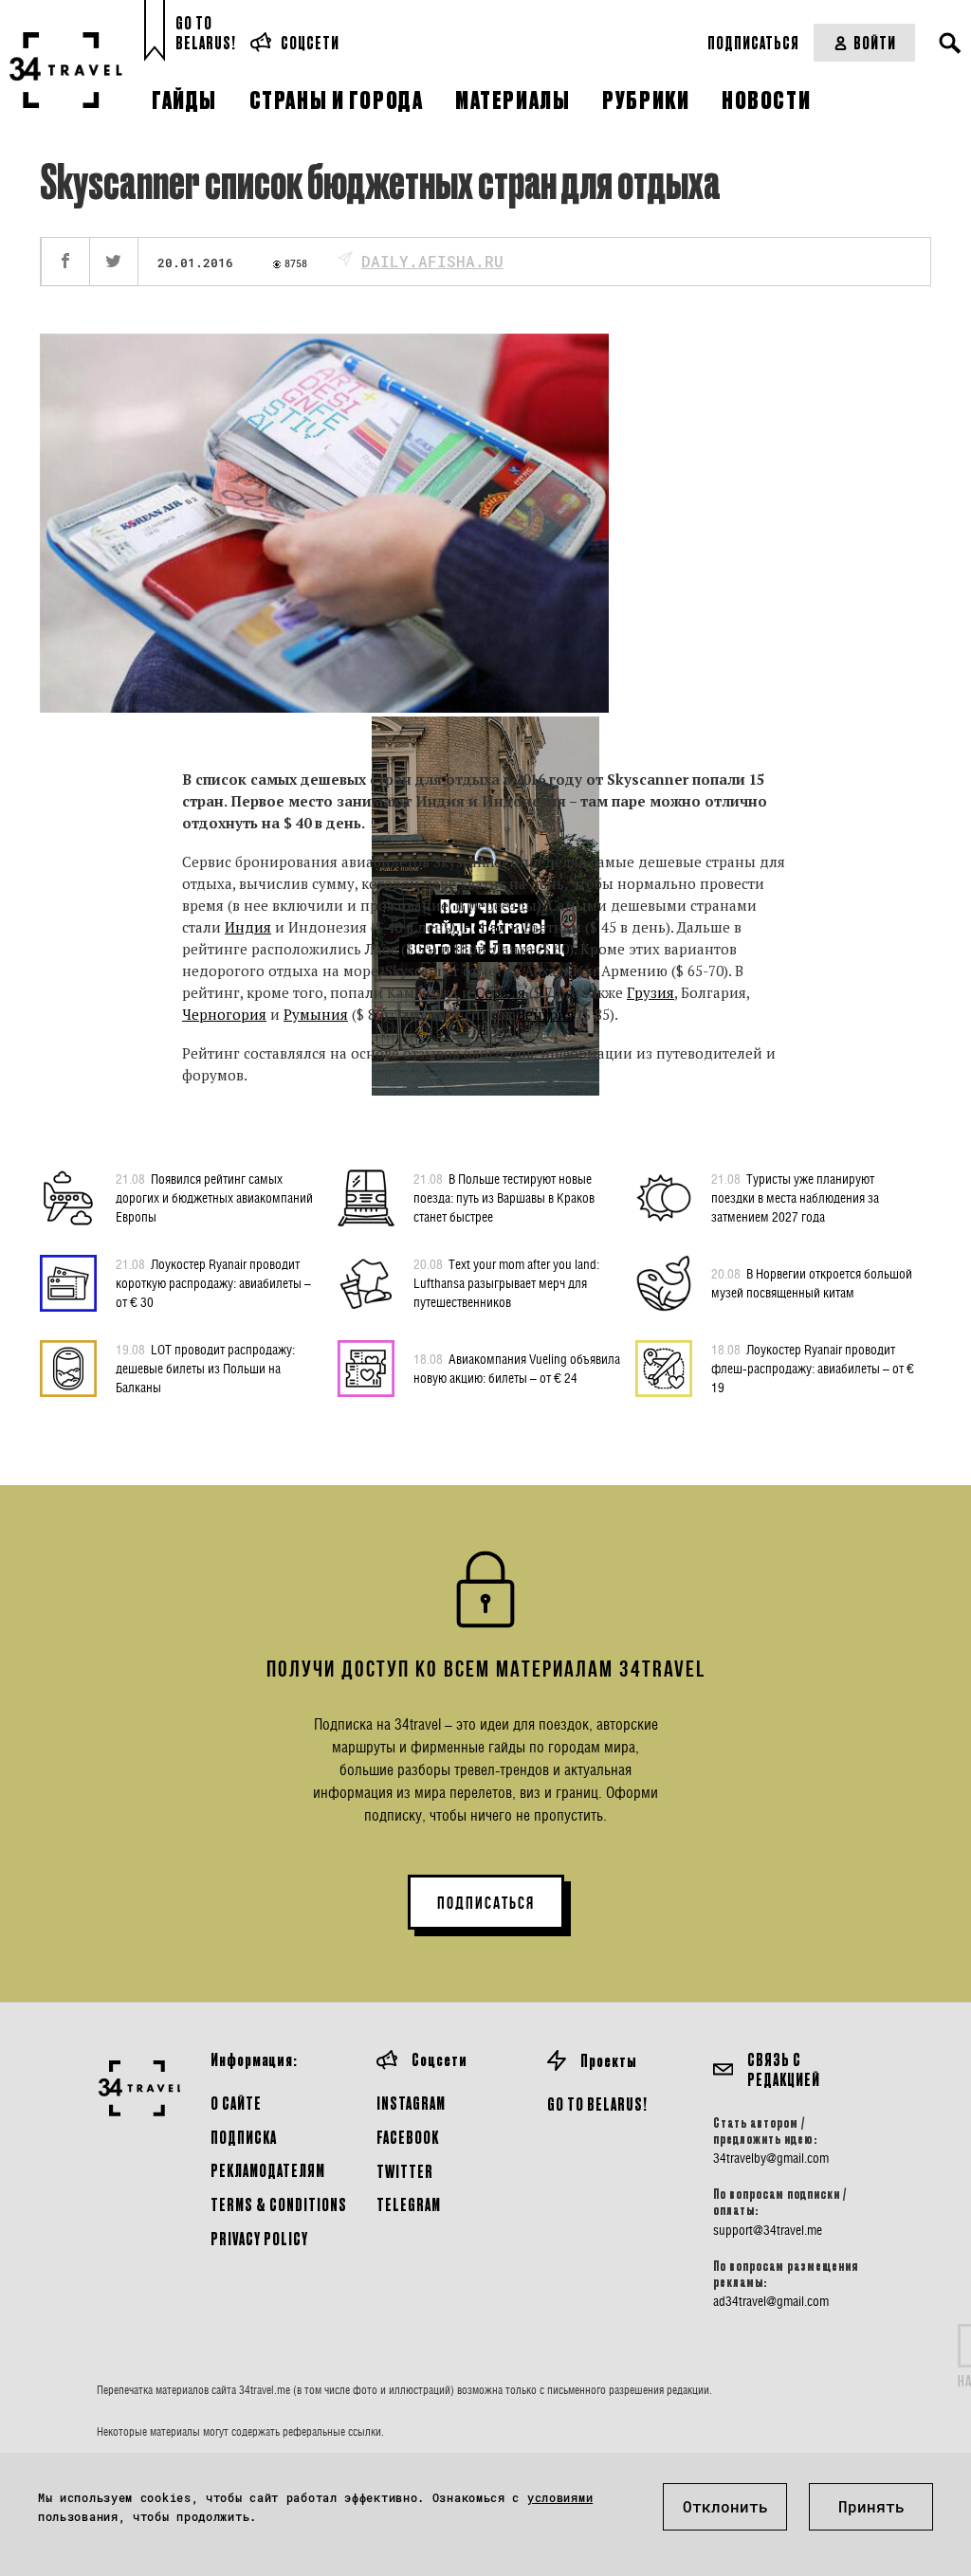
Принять (871, 2506)
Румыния (316, 1014)
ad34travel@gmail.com (771, 2301)
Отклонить (725, 2506)
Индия (248, 927)
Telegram (409, 2204)
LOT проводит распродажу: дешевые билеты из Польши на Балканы (205, 1368)
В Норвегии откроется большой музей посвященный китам (812, 1283)
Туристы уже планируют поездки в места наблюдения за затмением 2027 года (795, 1197)
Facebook (408, 2137)
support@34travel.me (768, 2230)
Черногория (224, 1014)
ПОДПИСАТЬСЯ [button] (486, 1903)
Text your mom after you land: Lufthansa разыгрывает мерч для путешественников (506, 1283)
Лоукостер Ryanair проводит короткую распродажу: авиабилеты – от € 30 (213, 1283)
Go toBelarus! (206, 33)
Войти (875, 42)
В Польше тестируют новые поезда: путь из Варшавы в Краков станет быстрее (504, 1197)
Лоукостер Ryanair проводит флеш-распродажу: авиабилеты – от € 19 (813, 1368)
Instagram (411, 2103)
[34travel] (66, 70)
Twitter (405, 2171)
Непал (485, 927)
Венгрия (546, 1014)
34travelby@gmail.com (771, 2158)
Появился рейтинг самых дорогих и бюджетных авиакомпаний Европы (214, 1197)
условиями (560, 2497)
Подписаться (753, 42)
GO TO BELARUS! (597, 2104)
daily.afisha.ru (432, 261)
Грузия (650, 992)
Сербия (500, 992)
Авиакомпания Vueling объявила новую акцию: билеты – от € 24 (517, 1368)
